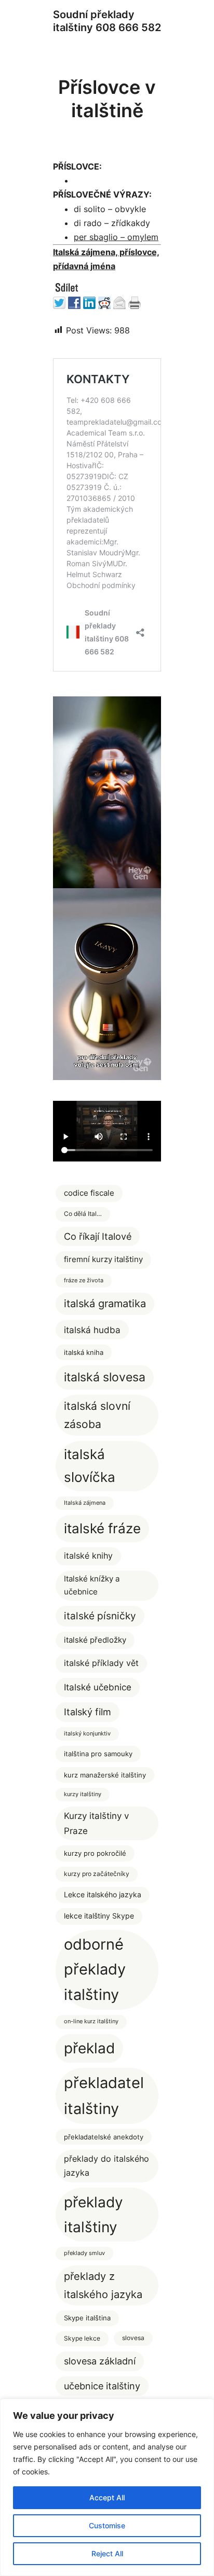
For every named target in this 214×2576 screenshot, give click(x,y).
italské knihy (88, 1556)
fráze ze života (84, 1280)
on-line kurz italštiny (91, 2021)
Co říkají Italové (98, 1236)
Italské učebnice (98, 1687)
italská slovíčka (90, 1466)
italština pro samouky (98, 1754)
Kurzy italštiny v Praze (96, 1823)
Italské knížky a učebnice (92, 1585)
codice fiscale (89, 1193)
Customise (107, 2525)
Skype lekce (82, 2338)
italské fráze (102, 1528)
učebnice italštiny (102, 2386)
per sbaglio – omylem (116, 237)
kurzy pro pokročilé (95, 1853)
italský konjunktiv (87, 1734)
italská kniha (84, 1352)
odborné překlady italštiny (95, 1970)
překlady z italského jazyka (103, 2285)
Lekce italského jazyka (103, 1895)
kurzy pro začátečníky (97, 1874)
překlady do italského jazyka (106, 2166)
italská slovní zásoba (97, 1415)
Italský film (88, 1712)
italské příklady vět (101, 1663)
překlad (89, 2048)
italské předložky (95, 1640)
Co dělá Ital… (83, 1214)
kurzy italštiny (83, 1794)
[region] (107, 2487)
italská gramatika (105, 1303)
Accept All (107, 2497)
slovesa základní (100, 2361)
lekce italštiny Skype (99, 1916)
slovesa (133, 2338)
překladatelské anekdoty (104, 2137)
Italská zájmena (85, 1503)
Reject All (107, 2553)
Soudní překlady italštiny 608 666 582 (107, 21)
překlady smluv (84, 2253)
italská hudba (92, 1330)
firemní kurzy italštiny (103, 1259)
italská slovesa (105, 1377)
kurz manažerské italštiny (105, 1775)
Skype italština (87, 2318)
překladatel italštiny (104, 2096)
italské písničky (100, 1616)
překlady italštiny (93, 2214)
